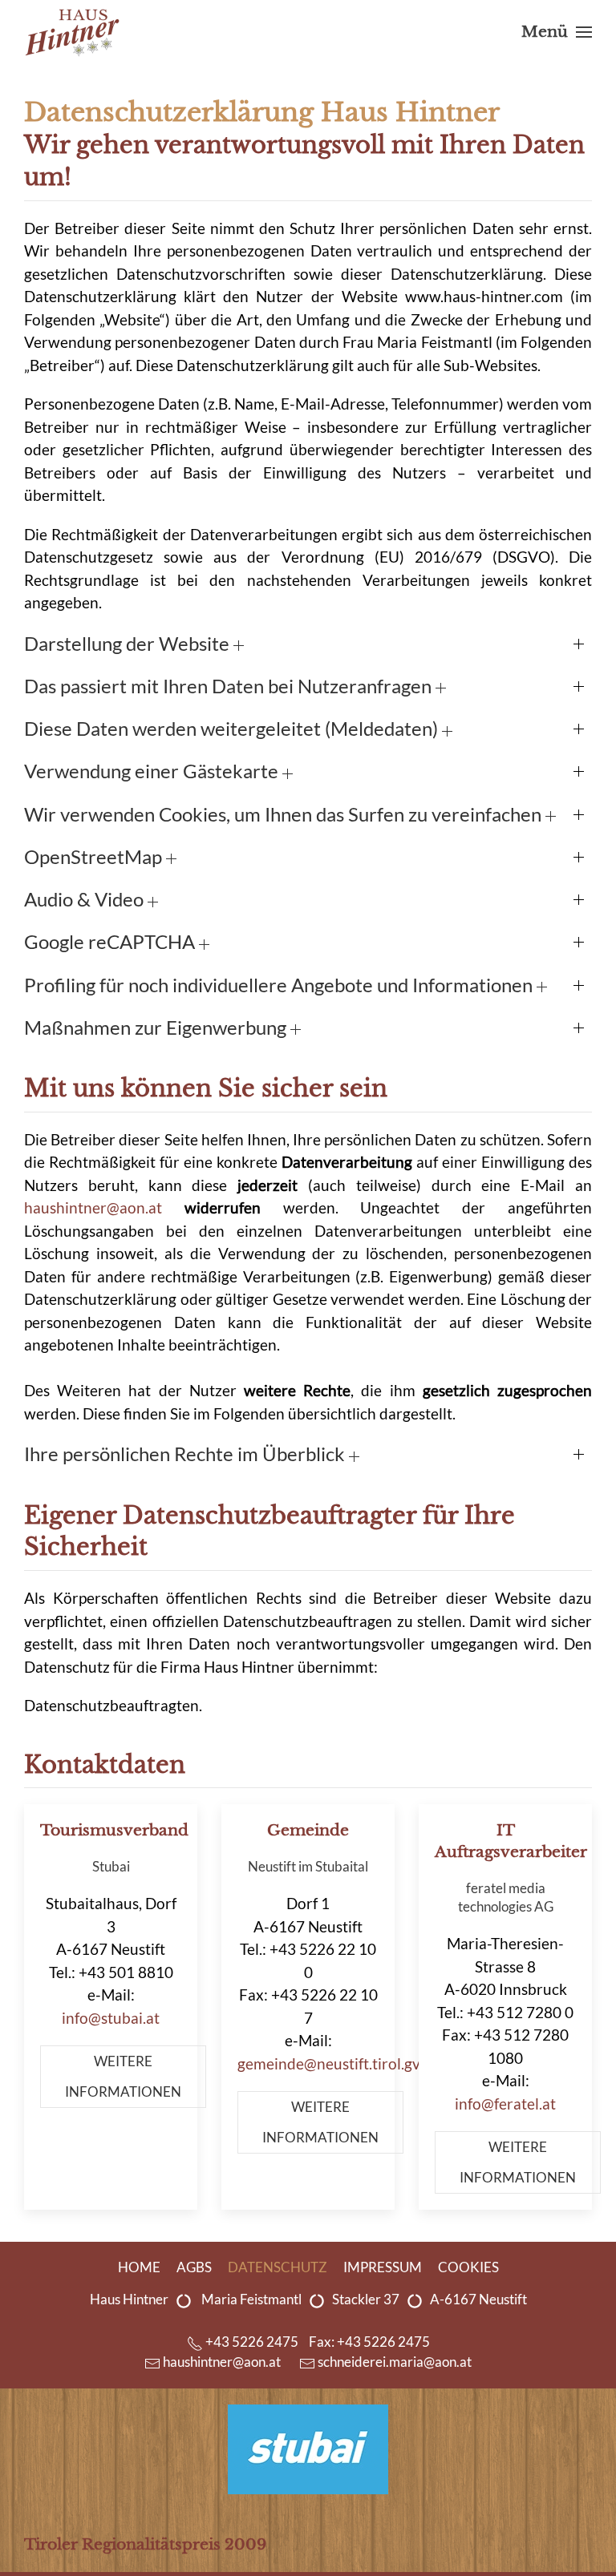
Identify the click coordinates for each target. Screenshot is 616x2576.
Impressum (383, 2267)
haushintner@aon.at (93, 1207)
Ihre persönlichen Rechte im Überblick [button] (186, 1454)
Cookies (468, 2267)
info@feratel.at (505, 2104)
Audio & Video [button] (86, 899)
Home (139, 2267)
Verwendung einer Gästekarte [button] (153, 771)
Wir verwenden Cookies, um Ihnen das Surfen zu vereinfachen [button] (285, 814)
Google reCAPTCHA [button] (111, 942)
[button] (557, 32)
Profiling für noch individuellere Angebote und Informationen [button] (280, 985)
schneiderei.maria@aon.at (395, 2362)
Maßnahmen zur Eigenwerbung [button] (157, 1028)
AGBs (194, 2267)
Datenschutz (278, 2267)
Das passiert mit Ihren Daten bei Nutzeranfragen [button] (230, 686)
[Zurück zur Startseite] (72, 32)
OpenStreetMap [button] (95, 857)
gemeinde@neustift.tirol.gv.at (337, 2063)
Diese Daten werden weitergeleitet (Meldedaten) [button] (233, 729)
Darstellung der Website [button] (129, 644)
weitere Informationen (123, 2077)
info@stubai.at (111, 2018)
